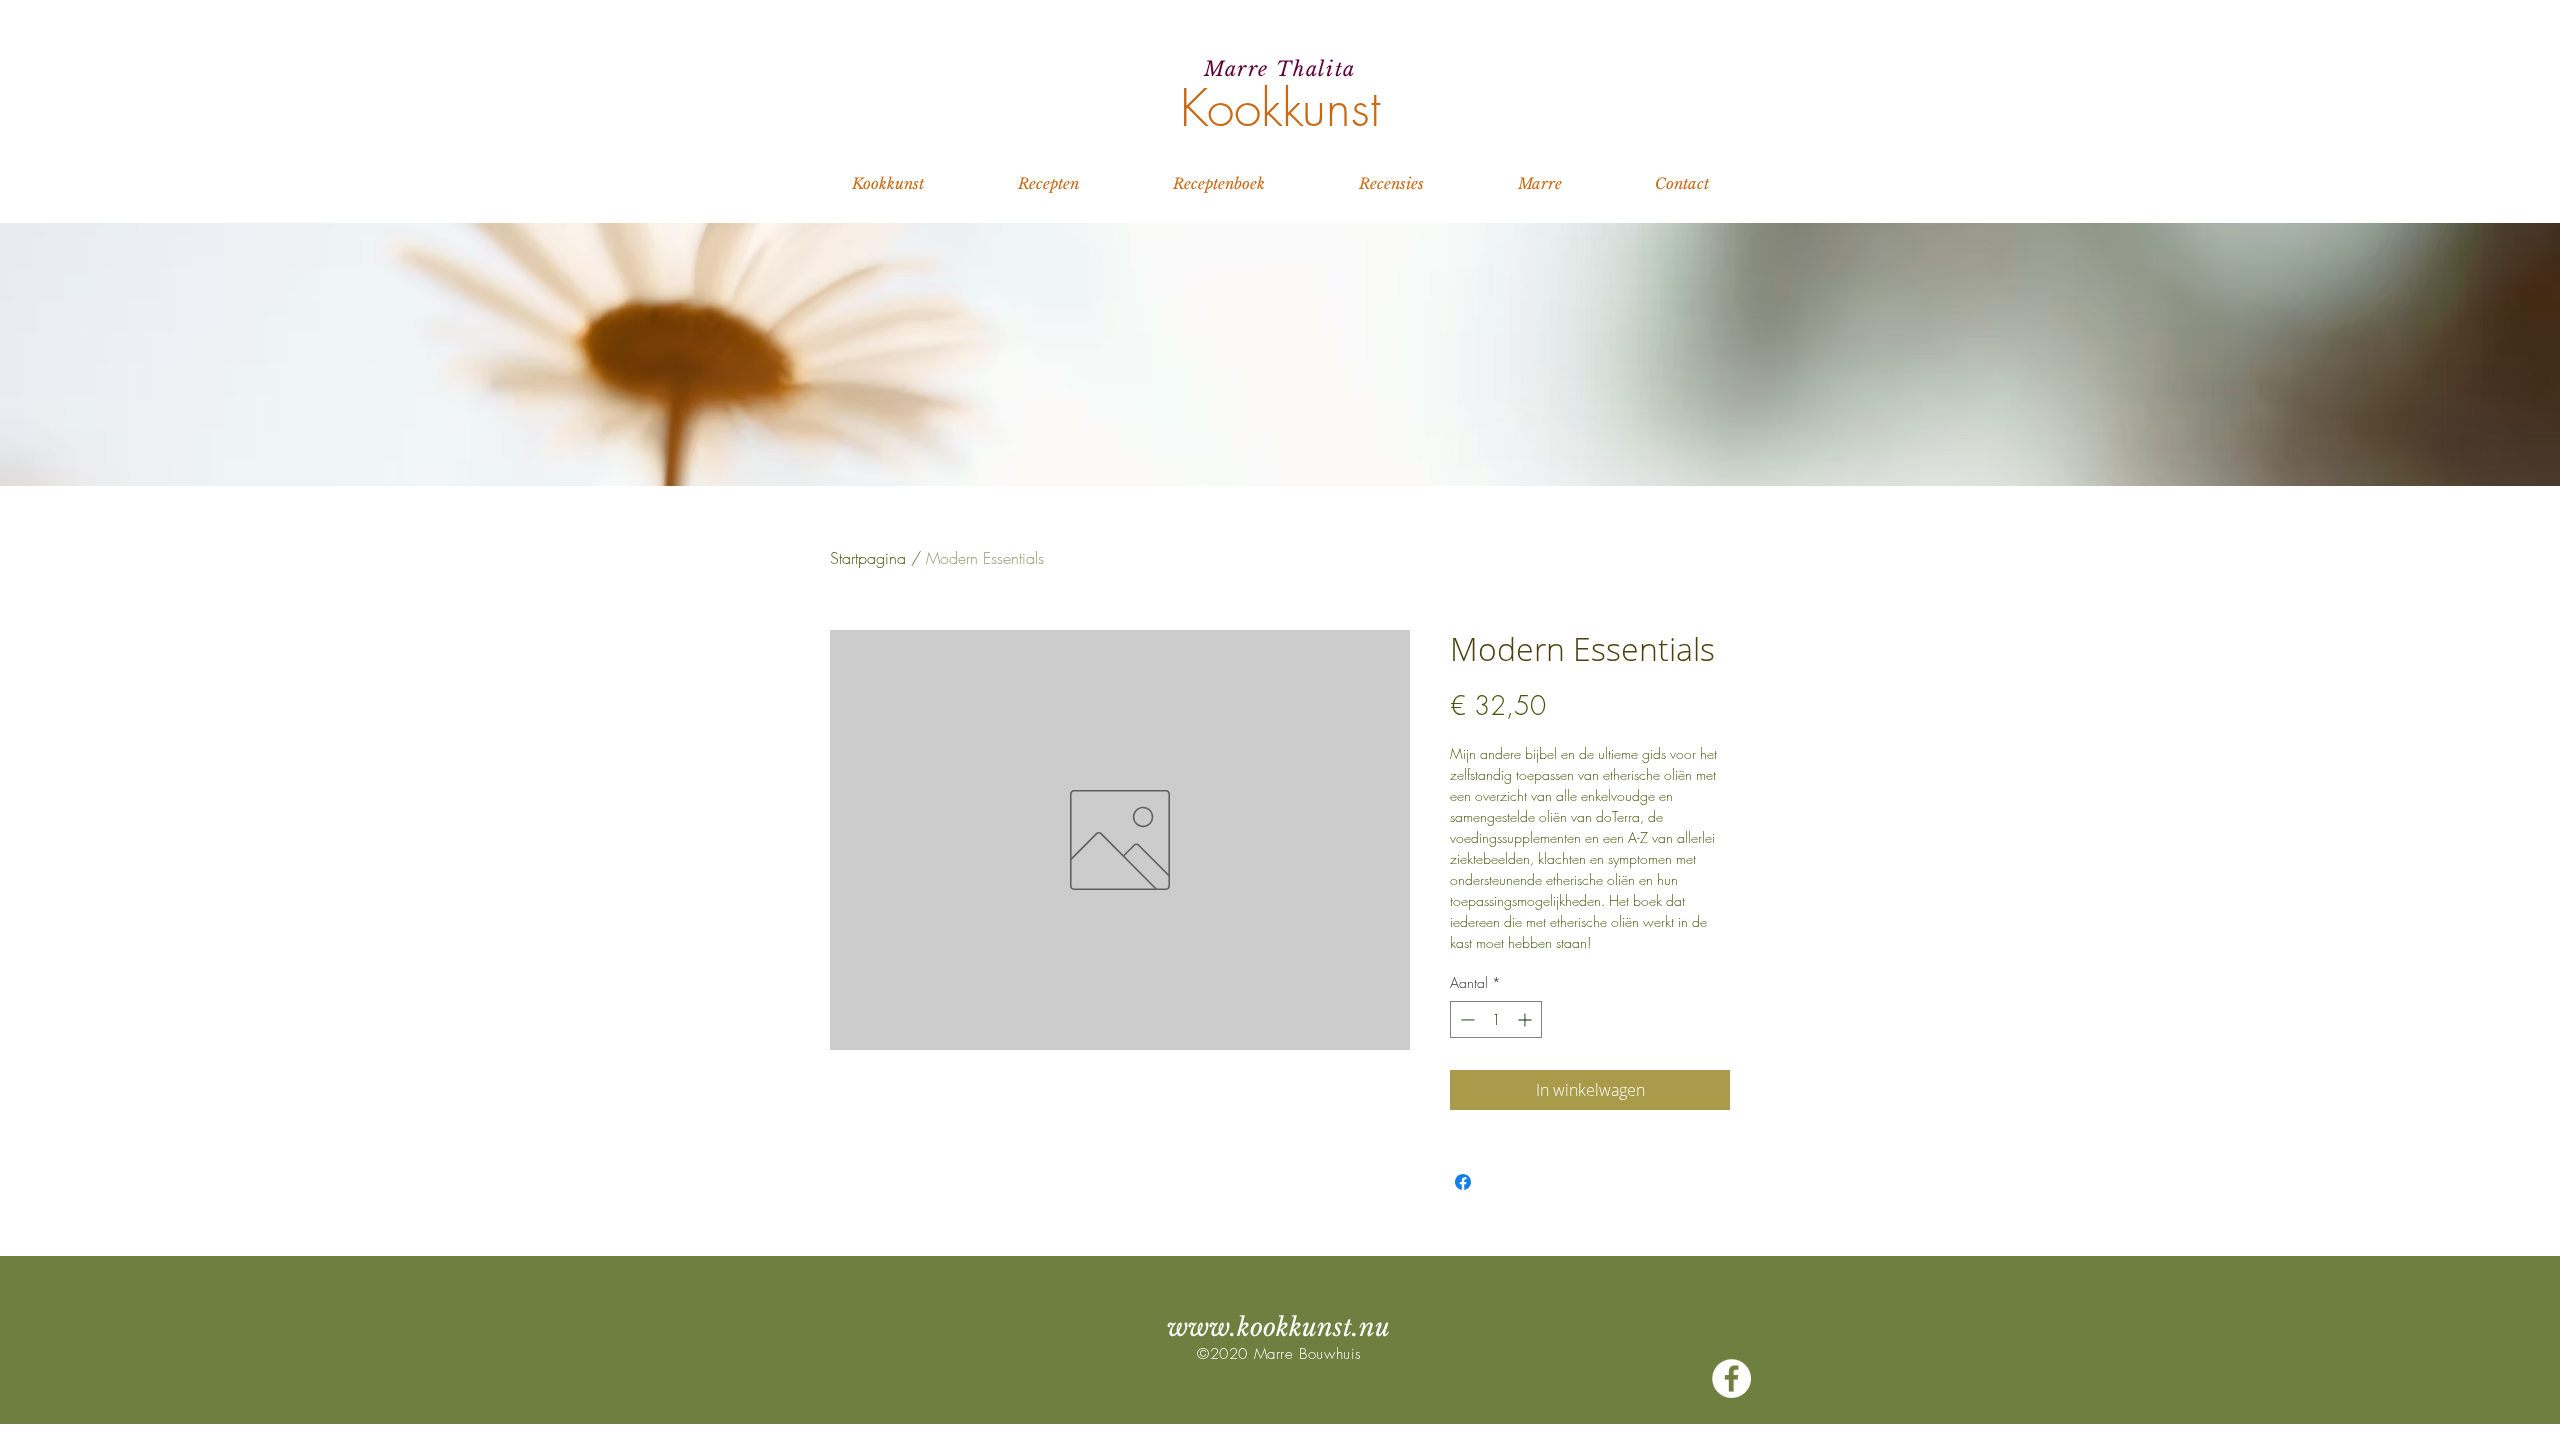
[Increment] (1526, 1019)
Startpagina (868, 558)
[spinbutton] (1496, 1019)
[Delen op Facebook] (1463, 1182)
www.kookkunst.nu (1278, 1327)
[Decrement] (1465, 1019)
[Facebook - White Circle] (1731, 1378)
